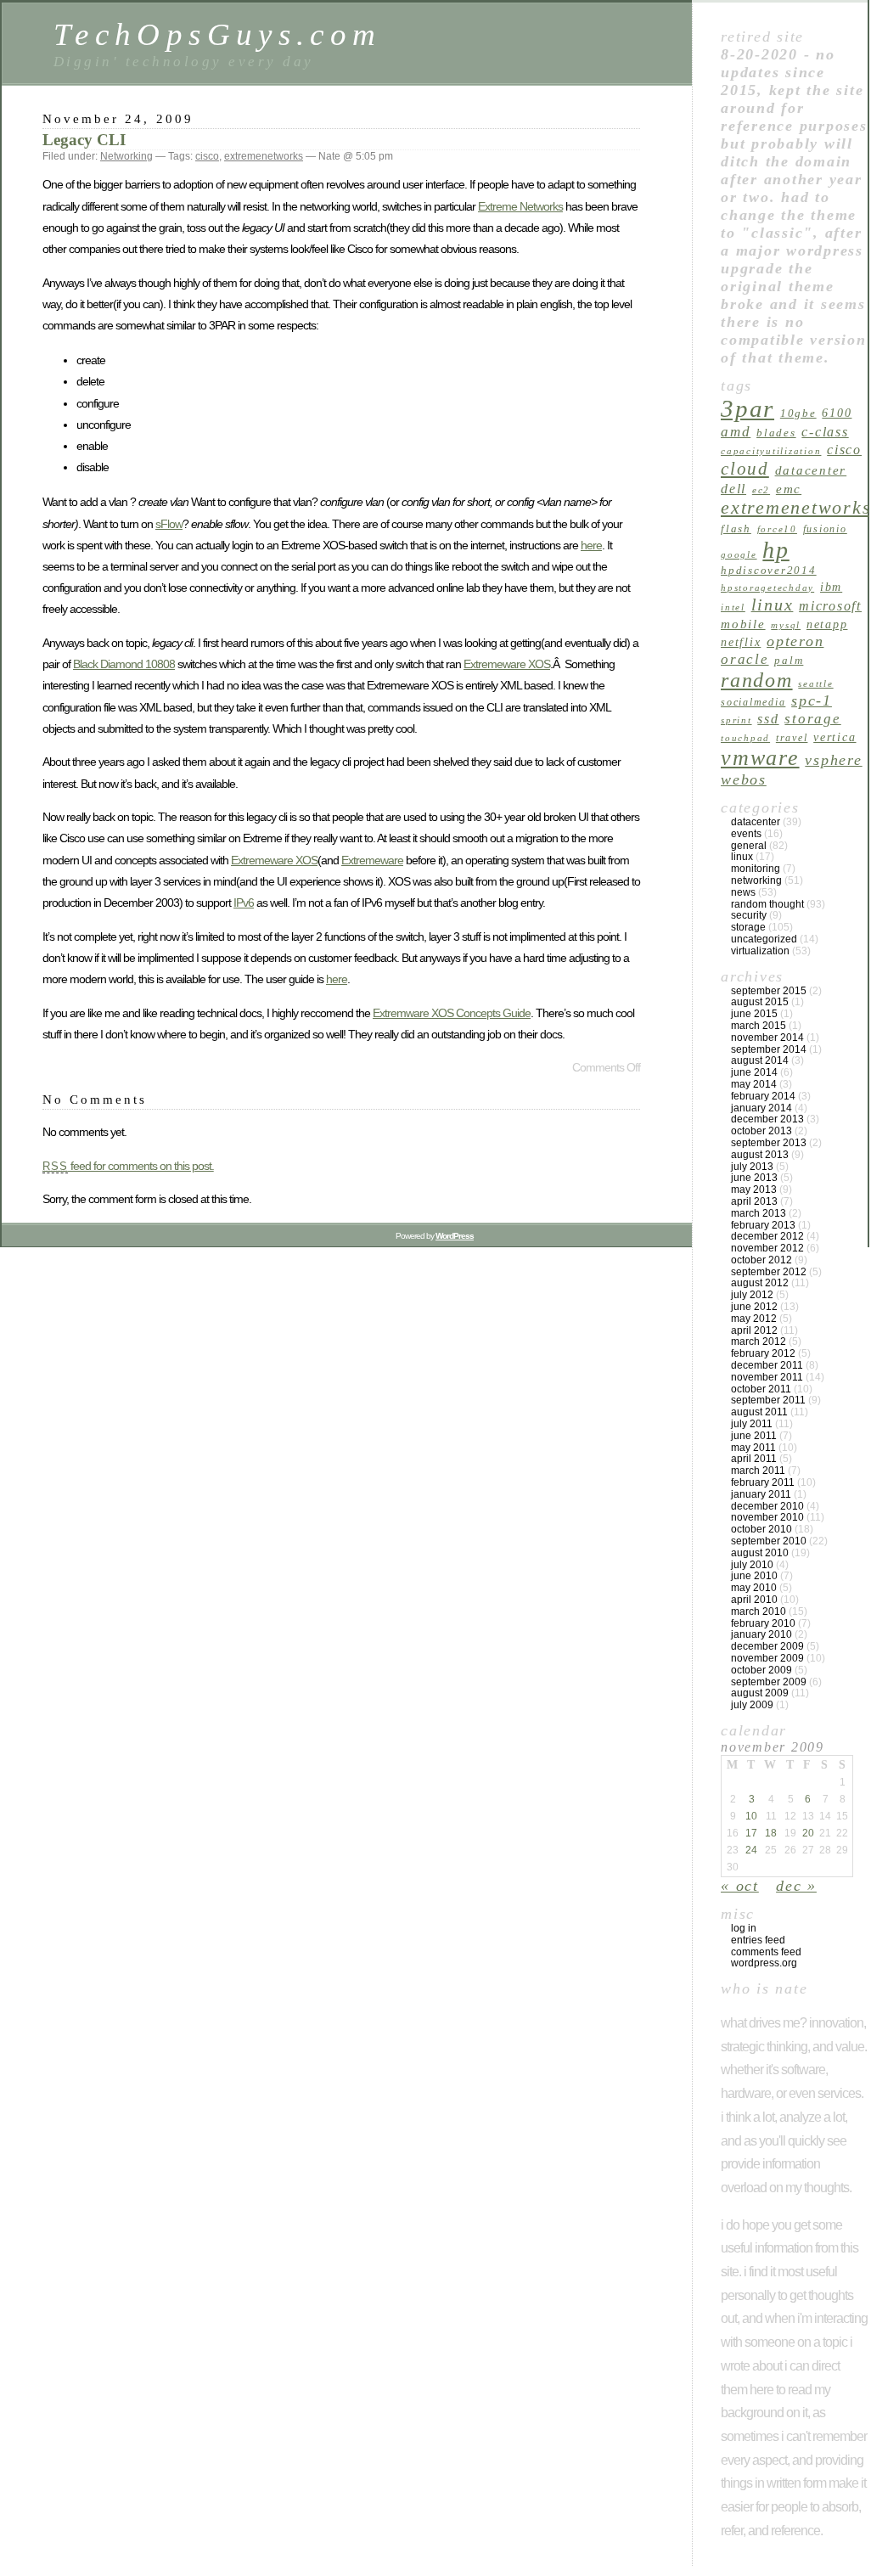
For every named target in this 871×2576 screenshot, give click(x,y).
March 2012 (759, 1341)
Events (746, 834)
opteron (795, 641)
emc (789, 489)
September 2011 (768, 1400)
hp (776, 550)
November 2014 (767, 1038)
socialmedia (753, 702)
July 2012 (752, 1295)
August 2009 (760, 1693)
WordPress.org (764, 1963)
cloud (745, 469)
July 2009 (752, 1705)
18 (771, 1833)
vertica (834, 737)
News (743, 892)
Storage (812, 719)
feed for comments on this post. (128, 1166)
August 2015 (760, 1002)
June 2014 (754, 1072)
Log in (744, 1928)
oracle (745, 659)
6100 (837, 413)
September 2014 (769, 1049)
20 (808, 1833)
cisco (207, 156)
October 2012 (761, 1260)
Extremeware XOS (507, 664)
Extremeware (372, 860)
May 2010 (754, 1588)
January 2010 (761, 1634)
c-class (825, 432)
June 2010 (754, 1576)
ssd (768, 719)
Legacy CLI (84, 140)
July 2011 (752, 1424)
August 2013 (760, 1155)
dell (733, 489)
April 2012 (754, 1330)
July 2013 (752, 1167)
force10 (777, 529)
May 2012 (754, 1319)
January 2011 (761, 1494)
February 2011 (763, 1482)
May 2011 (753, 1448)
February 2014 (763, 1096)
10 (751, 1816)
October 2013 (761, 1131)
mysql (786, 625)
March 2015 (759, 1026)
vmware (760, 758)
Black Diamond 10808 (124, 664)
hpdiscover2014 (769, 570)
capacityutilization (771, 451)
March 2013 (759, 1213)
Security (749, 915)
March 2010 (759, 1611)
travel (792, 738)
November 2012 (767, 1248)
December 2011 (767, 1365)
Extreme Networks (520, 206)
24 (751, 1850)
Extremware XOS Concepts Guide (452, 1013)
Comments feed (766, 1952)
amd (736, 432)
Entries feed (758, 1940)
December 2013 (767, 1119)
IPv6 (244, 903)
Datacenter (756, 822)
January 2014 (761, 1108)
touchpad (745, 738)
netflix (741, 642)
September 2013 (769, 1143)
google (739, 555)
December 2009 (767, 1646)
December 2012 (767, 1236)
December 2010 (767, 1506)
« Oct (740, 1886)
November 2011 (767, 1377)
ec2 (761, 490)
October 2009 (761, 1670)
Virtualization (760, 951)
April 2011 (754, 1459)
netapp (827, 624)
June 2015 (754, 1014)
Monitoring (756, 869)
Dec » (796, 1886)
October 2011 (761, 1389)
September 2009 (769, 1682)
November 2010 (767, 1517)
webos (744, 779)
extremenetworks (264, 156)
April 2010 (754, 1600)
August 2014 (760, 1060)
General (749, 846)
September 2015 (769, 991)
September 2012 (769, 1272)
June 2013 (754, 1178)
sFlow (169, 524)
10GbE (798, 413)
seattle (815, 684)
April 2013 (754, 1201)
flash (736, 529)
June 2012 (754, 1307)
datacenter (811, 470)
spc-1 (812, 700)
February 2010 (763, 1623)
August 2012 (760, 1283)
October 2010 (761, 1529)
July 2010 (752, 1565)
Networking (126, 156)
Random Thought (767, 904)
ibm (831, 587)
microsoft (830, 606)
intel (733, 607)
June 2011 (754, 1436)
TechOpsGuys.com (217, 34)
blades (776, 433)
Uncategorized (764, 939)
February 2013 (763, 1225)
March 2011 (758, 1471)
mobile (743, 624)
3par (747, 408)
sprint (736, 720)
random (757, 680)
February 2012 (763, 1353)
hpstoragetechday (767, 588)
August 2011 (759, 1412)
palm (789, 660)
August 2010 (760, 1553)
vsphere (833, 760)
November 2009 (767, 1658)
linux (773, 605)
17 (751, 1833)
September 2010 (769, 1541)
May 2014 (754, 1084)
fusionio (825, 529)
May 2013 (754, 1190)
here (591, 545)
